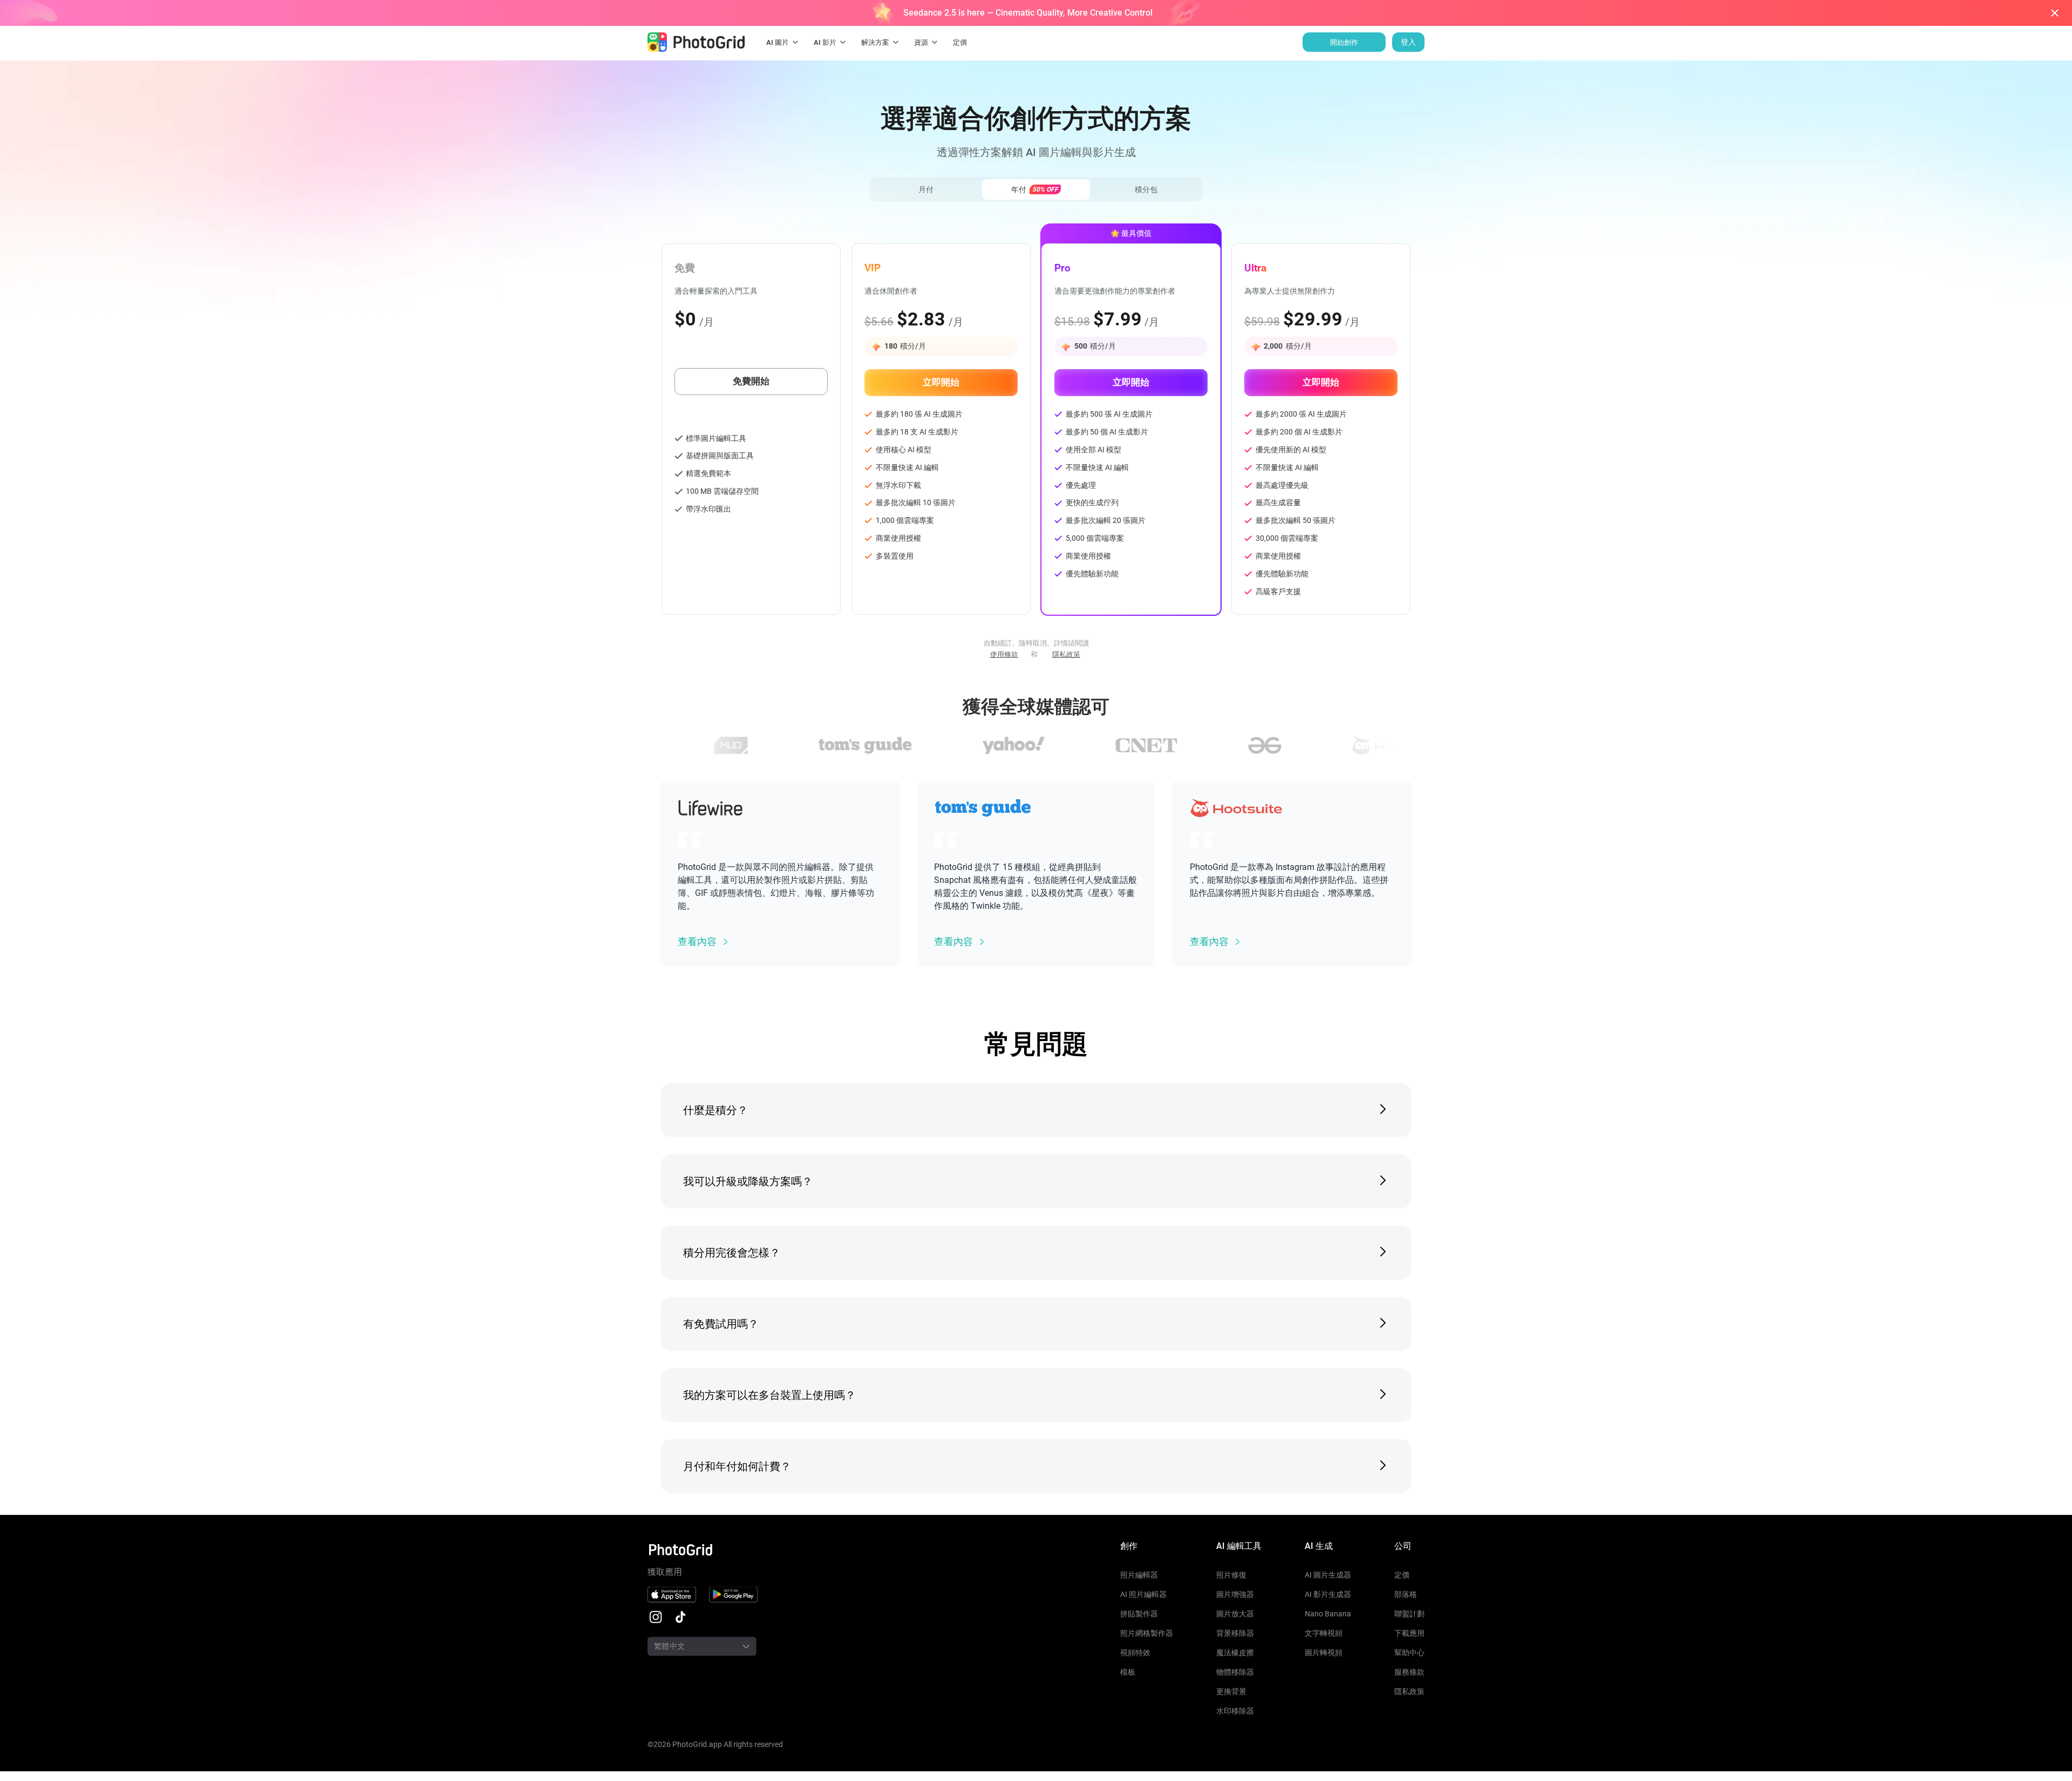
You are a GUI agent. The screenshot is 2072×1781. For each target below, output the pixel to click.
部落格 (1406, 1594)
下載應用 (1409, 1633)
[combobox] (688, 1646)
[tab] (1036, 189)
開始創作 (1344, 42)
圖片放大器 (1235, 1614)
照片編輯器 (1139, 1575)
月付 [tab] (926, 189)
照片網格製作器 (1147, 1633)
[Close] (2055, 13)
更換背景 (1231, 1691)
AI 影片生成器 (1328, 1594)
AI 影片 (825, 42)
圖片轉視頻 (1324, 1653)
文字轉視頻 (1324, 1633)
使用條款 (1004, 654)
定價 (1402, 1575)
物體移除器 (1235, 1672)
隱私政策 (1066, 654)
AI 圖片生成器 (1328, 1575)
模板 (1128, 1672)
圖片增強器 (1235, 1594)
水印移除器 (1235, 1711)
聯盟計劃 (1409, 1614)
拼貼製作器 (1139, 1614)
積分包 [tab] (1146, 189)
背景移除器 (1235, 1633)
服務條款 (1409, 1672)
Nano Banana (1328, 1614)
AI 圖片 (778, 42)
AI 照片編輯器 (1143, 1594)
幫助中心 (1409, 1653)
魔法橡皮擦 (1235, 1653)
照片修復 (1231, 1575)
